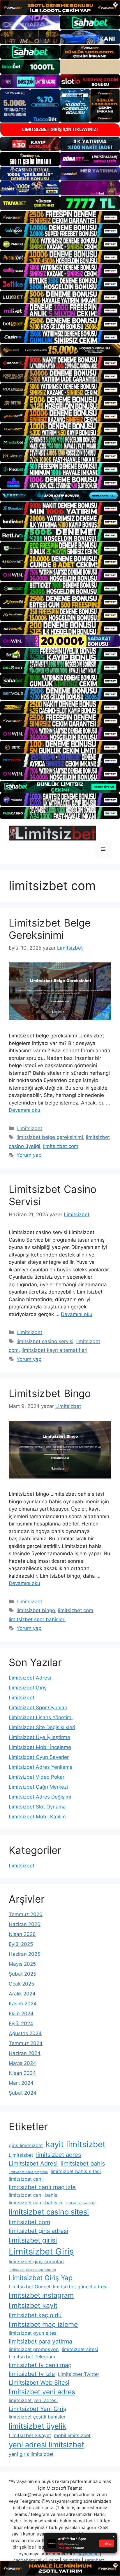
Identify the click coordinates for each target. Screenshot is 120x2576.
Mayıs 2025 (22, 1964)
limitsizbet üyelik (38, 2426)
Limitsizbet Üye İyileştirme (39, 1737)
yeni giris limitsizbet (31, 2454)
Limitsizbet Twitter (79, 2374)
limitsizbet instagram (41, 2295)
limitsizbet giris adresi (38, 2231)
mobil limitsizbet (72, 2435)
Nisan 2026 (22, 1934)
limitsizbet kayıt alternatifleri (54, 1350)
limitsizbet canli (26, 2179)
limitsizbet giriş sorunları (36, 2262)
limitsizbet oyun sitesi (33, 2333)
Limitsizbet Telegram (32, 2357)
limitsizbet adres (59, 2155)
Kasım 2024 (23, 2004)
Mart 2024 (21, 2083)
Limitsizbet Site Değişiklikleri (42, 1727)
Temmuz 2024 (26, 2043)
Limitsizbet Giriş (28, 1688)
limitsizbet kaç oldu (35, 2315)
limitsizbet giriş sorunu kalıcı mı (32, 2270)
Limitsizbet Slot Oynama (37, 1807)
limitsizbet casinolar (81, 2203)
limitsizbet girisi (33, 2240)
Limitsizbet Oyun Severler (39, 1757)
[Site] (60, 217)
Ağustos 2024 (25, 2033)
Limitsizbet (29, 1128)
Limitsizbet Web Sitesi (39, 2383)
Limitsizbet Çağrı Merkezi (38, 1787)
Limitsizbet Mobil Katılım (37, 1817)
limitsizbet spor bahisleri (37, 1619)
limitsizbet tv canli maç (40, 2365)
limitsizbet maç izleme (43, 2325)
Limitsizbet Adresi (30, 1678)
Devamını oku (24, 1110)
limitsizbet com (61, 1146)
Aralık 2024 (22, 1994)
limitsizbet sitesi (80, 2349)
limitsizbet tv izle (32, 2374)
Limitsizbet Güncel (29, 2287)
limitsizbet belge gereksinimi (50, 1137)
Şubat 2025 (22, 1974)
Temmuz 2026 (26, 1914)
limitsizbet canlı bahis (33, 2195)
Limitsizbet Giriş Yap (41, 2278)
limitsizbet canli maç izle (42, 2187)
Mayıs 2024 (22, 2063)
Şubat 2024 (23, 2093)
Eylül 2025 (21, 1944)
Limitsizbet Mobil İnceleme (40, 1747)
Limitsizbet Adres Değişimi (40, 1797)
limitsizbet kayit (33, 2306)
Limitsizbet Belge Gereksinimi (50, 929)
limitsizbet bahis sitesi (76, 2171)
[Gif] (60, 350)
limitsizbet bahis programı (28, 2172)
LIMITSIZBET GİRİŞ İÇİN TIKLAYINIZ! (60, 129)
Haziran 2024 (25, 2053)
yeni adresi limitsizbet (46, 2445)
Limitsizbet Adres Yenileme (41, 1767)
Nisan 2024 (22, 2073)
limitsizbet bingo (36, 1610)
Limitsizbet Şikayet (30, 2435)
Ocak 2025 (21, 1984)
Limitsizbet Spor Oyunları (38, 1708)
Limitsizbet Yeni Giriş (37, 2409)
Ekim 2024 (21, 2014)
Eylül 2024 (21, 2023)
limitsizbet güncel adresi (80, 2287)
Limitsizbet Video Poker (37, 1777)
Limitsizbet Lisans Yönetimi (41, 1717)
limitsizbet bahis (83, 2163)
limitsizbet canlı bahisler (36, 2203)
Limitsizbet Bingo (50, 1393)
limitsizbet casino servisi (45, 1341)
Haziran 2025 (24, 1954)
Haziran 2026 (25, 1924)
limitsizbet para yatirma (40, 2341)
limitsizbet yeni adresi (33, 2400)
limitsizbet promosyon (34, 2349)
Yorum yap (29, 1155)
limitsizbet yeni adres (42, 2392)
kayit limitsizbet (76, 2144)
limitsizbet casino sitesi (49, 2212)
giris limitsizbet (26, 2145)
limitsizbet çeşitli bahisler (37, 2417)
